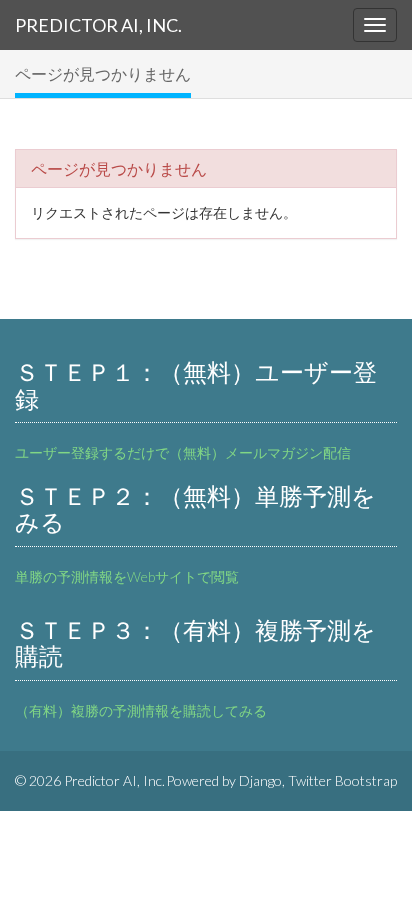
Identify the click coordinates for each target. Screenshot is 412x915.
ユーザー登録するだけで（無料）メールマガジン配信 (183, 452)
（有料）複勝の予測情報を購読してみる (141, 710)
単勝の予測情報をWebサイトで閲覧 (127, 576)
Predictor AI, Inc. (98, 25)
